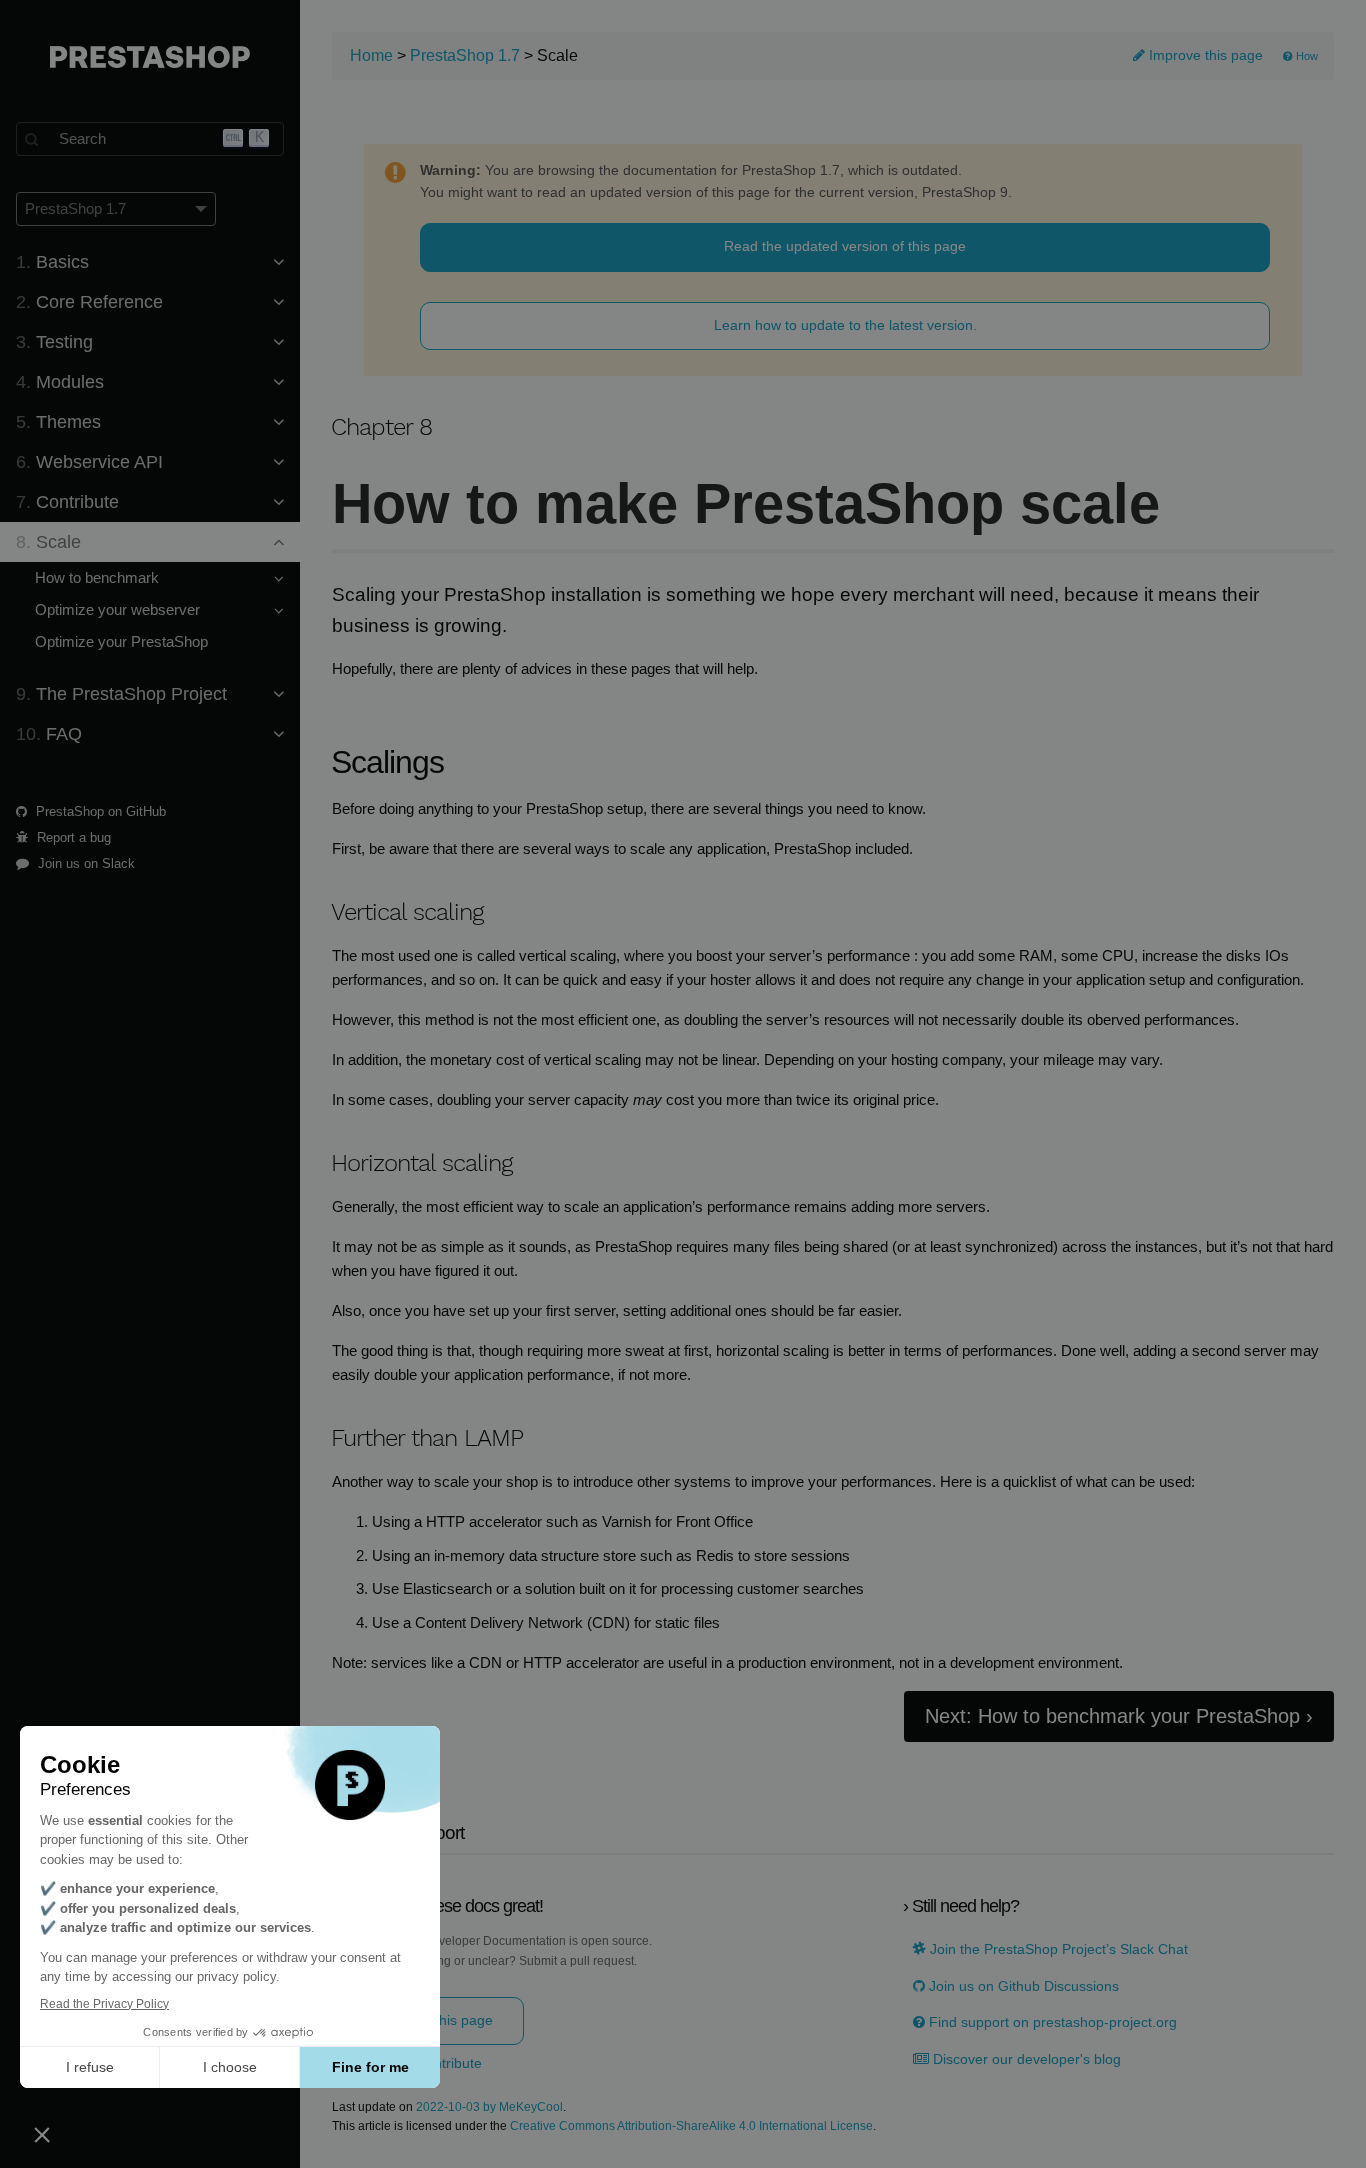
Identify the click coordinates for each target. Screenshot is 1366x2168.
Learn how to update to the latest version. (845, 325)
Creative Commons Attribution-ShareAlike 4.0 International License (691, 2126)
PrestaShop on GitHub (99, 811)
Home (371, 55)
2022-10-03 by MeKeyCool (489, 2107)
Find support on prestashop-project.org (1051, 2022)
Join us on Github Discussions (1022, 1986)
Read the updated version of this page (845, 246)
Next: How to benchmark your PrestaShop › (1119, 1716)
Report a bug (72, 837)
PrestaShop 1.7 (465, 55)
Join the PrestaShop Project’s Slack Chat (1057, 1949)
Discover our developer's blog (1025, 2059)
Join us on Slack (84, 863)
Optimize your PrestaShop (121, 641)
